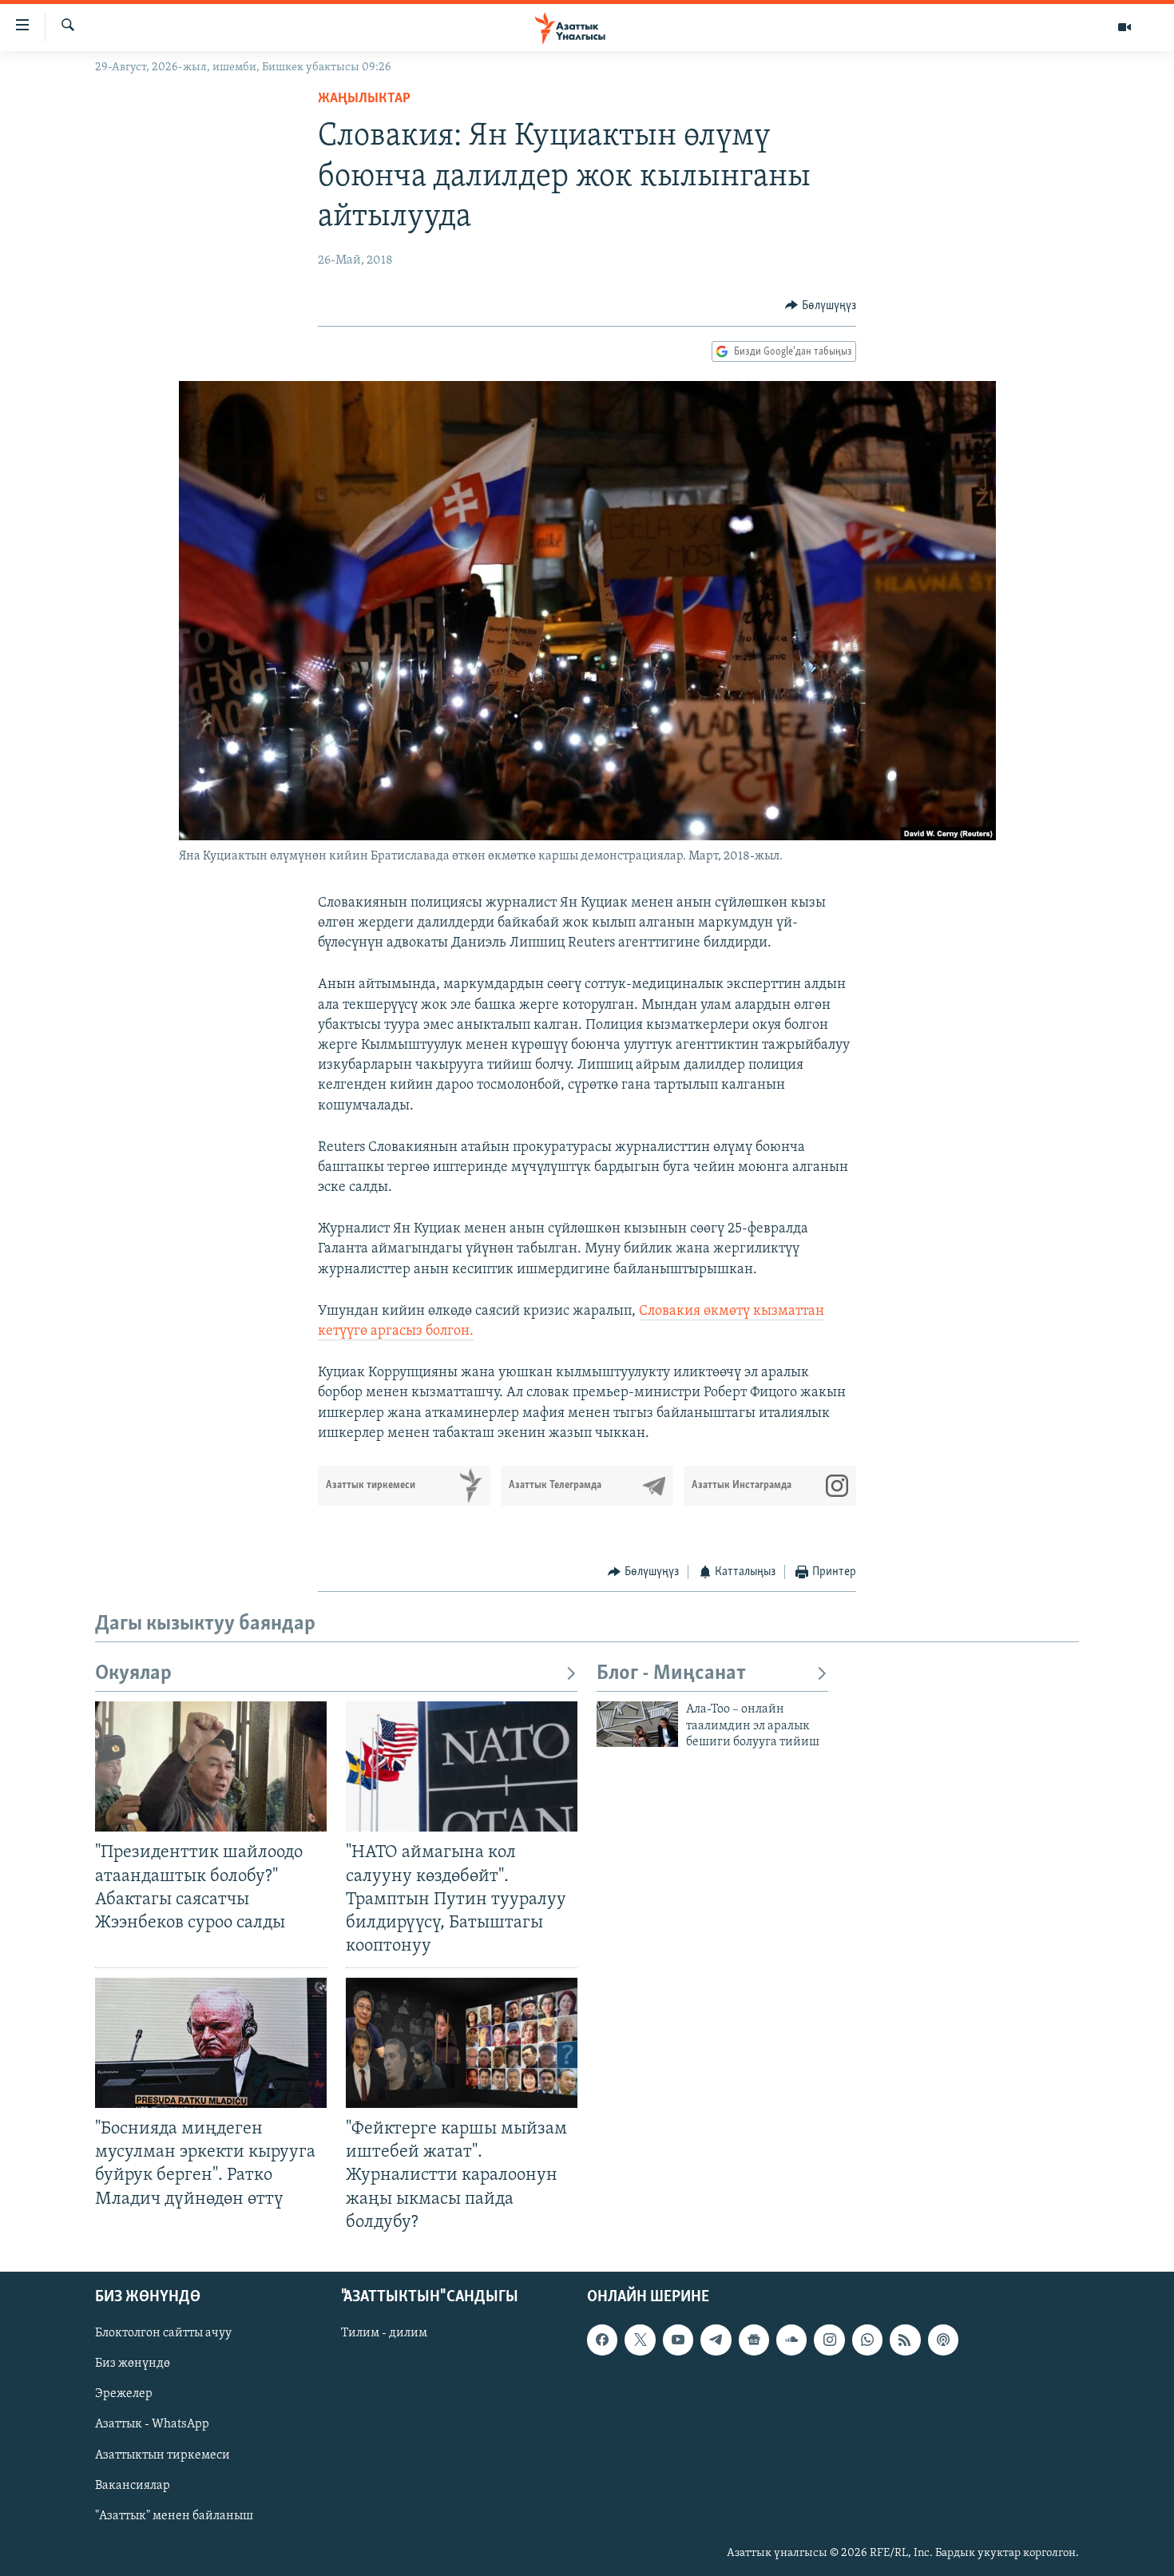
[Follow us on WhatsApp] (867, 2340)
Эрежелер (124, 2394)
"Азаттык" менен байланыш (174, 2515)
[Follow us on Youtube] (678, 2340)
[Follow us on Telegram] (716, 2340)
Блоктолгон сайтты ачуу (163, 2333)
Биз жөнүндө (133, 2364)
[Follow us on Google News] (754, 2340)
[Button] (821, 306)
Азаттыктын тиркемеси (163, 2455)
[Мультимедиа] (1124, 27)
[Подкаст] (943, 2340)
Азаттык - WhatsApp (152, 2424)
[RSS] (905, 2340)
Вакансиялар (133, 2485)
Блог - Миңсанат (671, 1674)
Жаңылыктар (364, 99)
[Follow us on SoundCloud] (791, 2340)
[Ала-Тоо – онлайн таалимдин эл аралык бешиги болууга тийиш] (637, 1724)
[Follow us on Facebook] (602, 2340)
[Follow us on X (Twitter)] (640, 2340)
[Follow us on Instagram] (829, 2340)
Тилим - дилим (384, 2333)
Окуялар (133, 1674)
